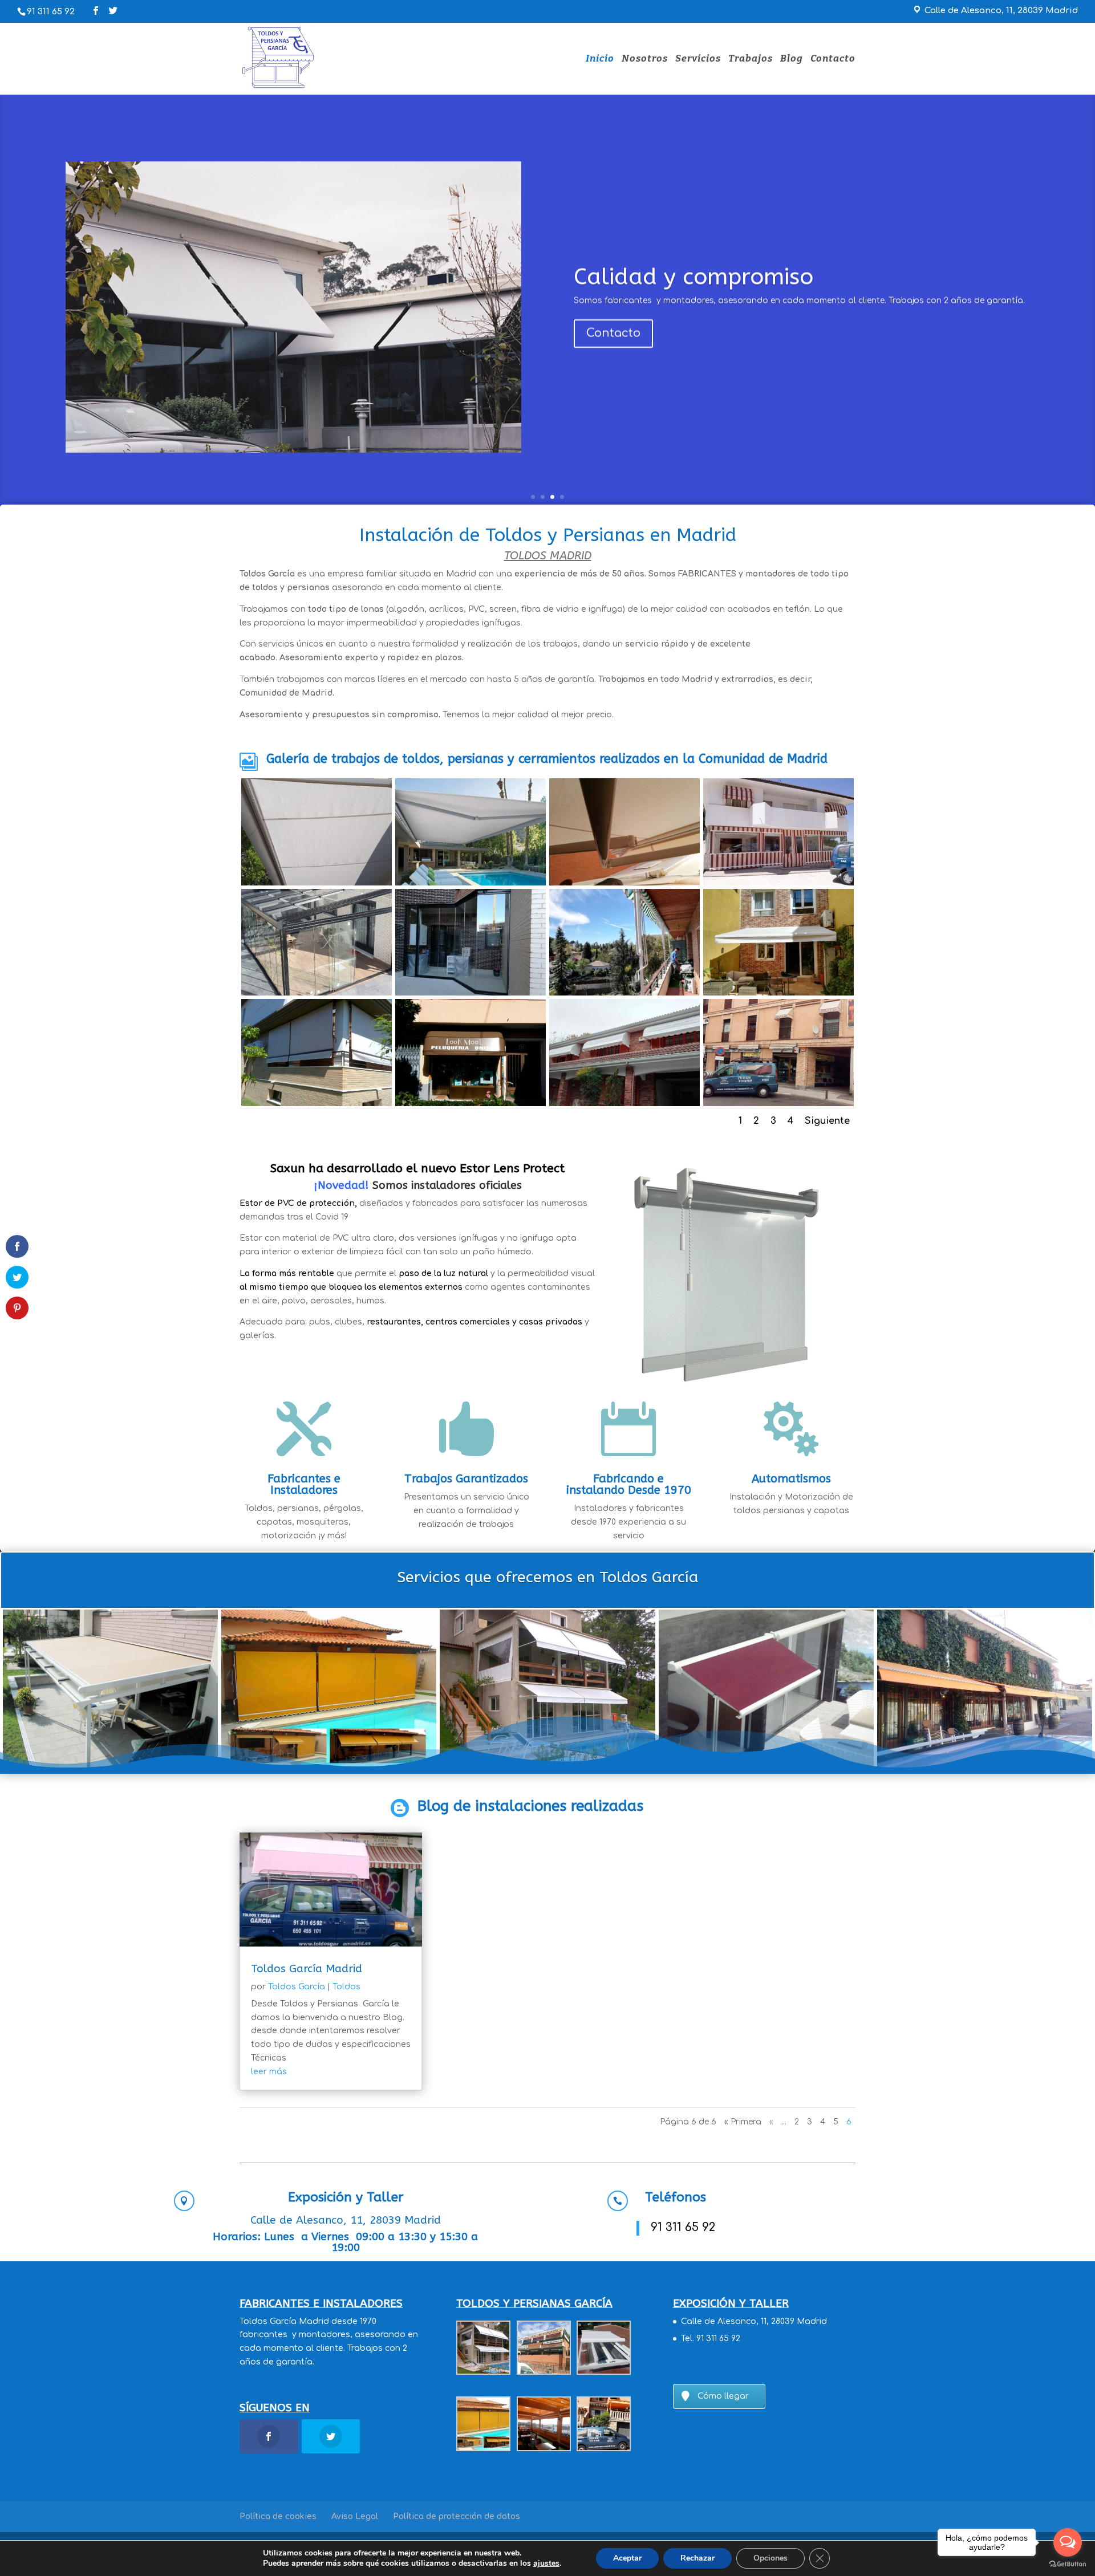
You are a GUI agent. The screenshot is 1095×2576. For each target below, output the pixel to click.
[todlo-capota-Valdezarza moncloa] (471, 1052)
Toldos (346, 1987)
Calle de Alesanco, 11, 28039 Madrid (754, 2321)
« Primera (743, 2122)
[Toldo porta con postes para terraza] (624, 942)
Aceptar (627, 2558)
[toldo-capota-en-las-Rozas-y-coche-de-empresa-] (778, 1052)
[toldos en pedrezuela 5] (624, 832)
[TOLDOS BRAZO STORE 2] (317, 832)
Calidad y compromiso (693, 277)
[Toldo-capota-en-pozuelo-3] (624, 1052)
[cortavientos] (317, 1052)
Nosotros (645, 60)
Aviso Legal (355, 2516)
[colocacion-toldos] (471, 832)
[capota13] (778, 832)
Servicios (698, 60)
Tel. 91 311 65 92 (711, 2339)
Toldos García (297, 1987)
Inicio (600, 60)
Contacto (833, 60)
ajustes (546, 2563)
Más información (417, 1372)
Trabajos (751, 60)
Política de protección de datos (457, 2516)
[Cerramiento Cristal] (471, 942)
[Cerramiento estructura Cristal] (317, 942)
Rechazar (697, 2558)
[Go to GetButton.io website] (1068, 2564)
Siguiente (827, 1121)
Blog (792, 60)
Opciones (770, 2558)
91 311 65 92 (51, 12)
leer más (269, 2072)
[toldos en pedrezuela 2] (778, 942)
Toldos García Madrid (307, 1969)
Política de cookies (278, 2516)
